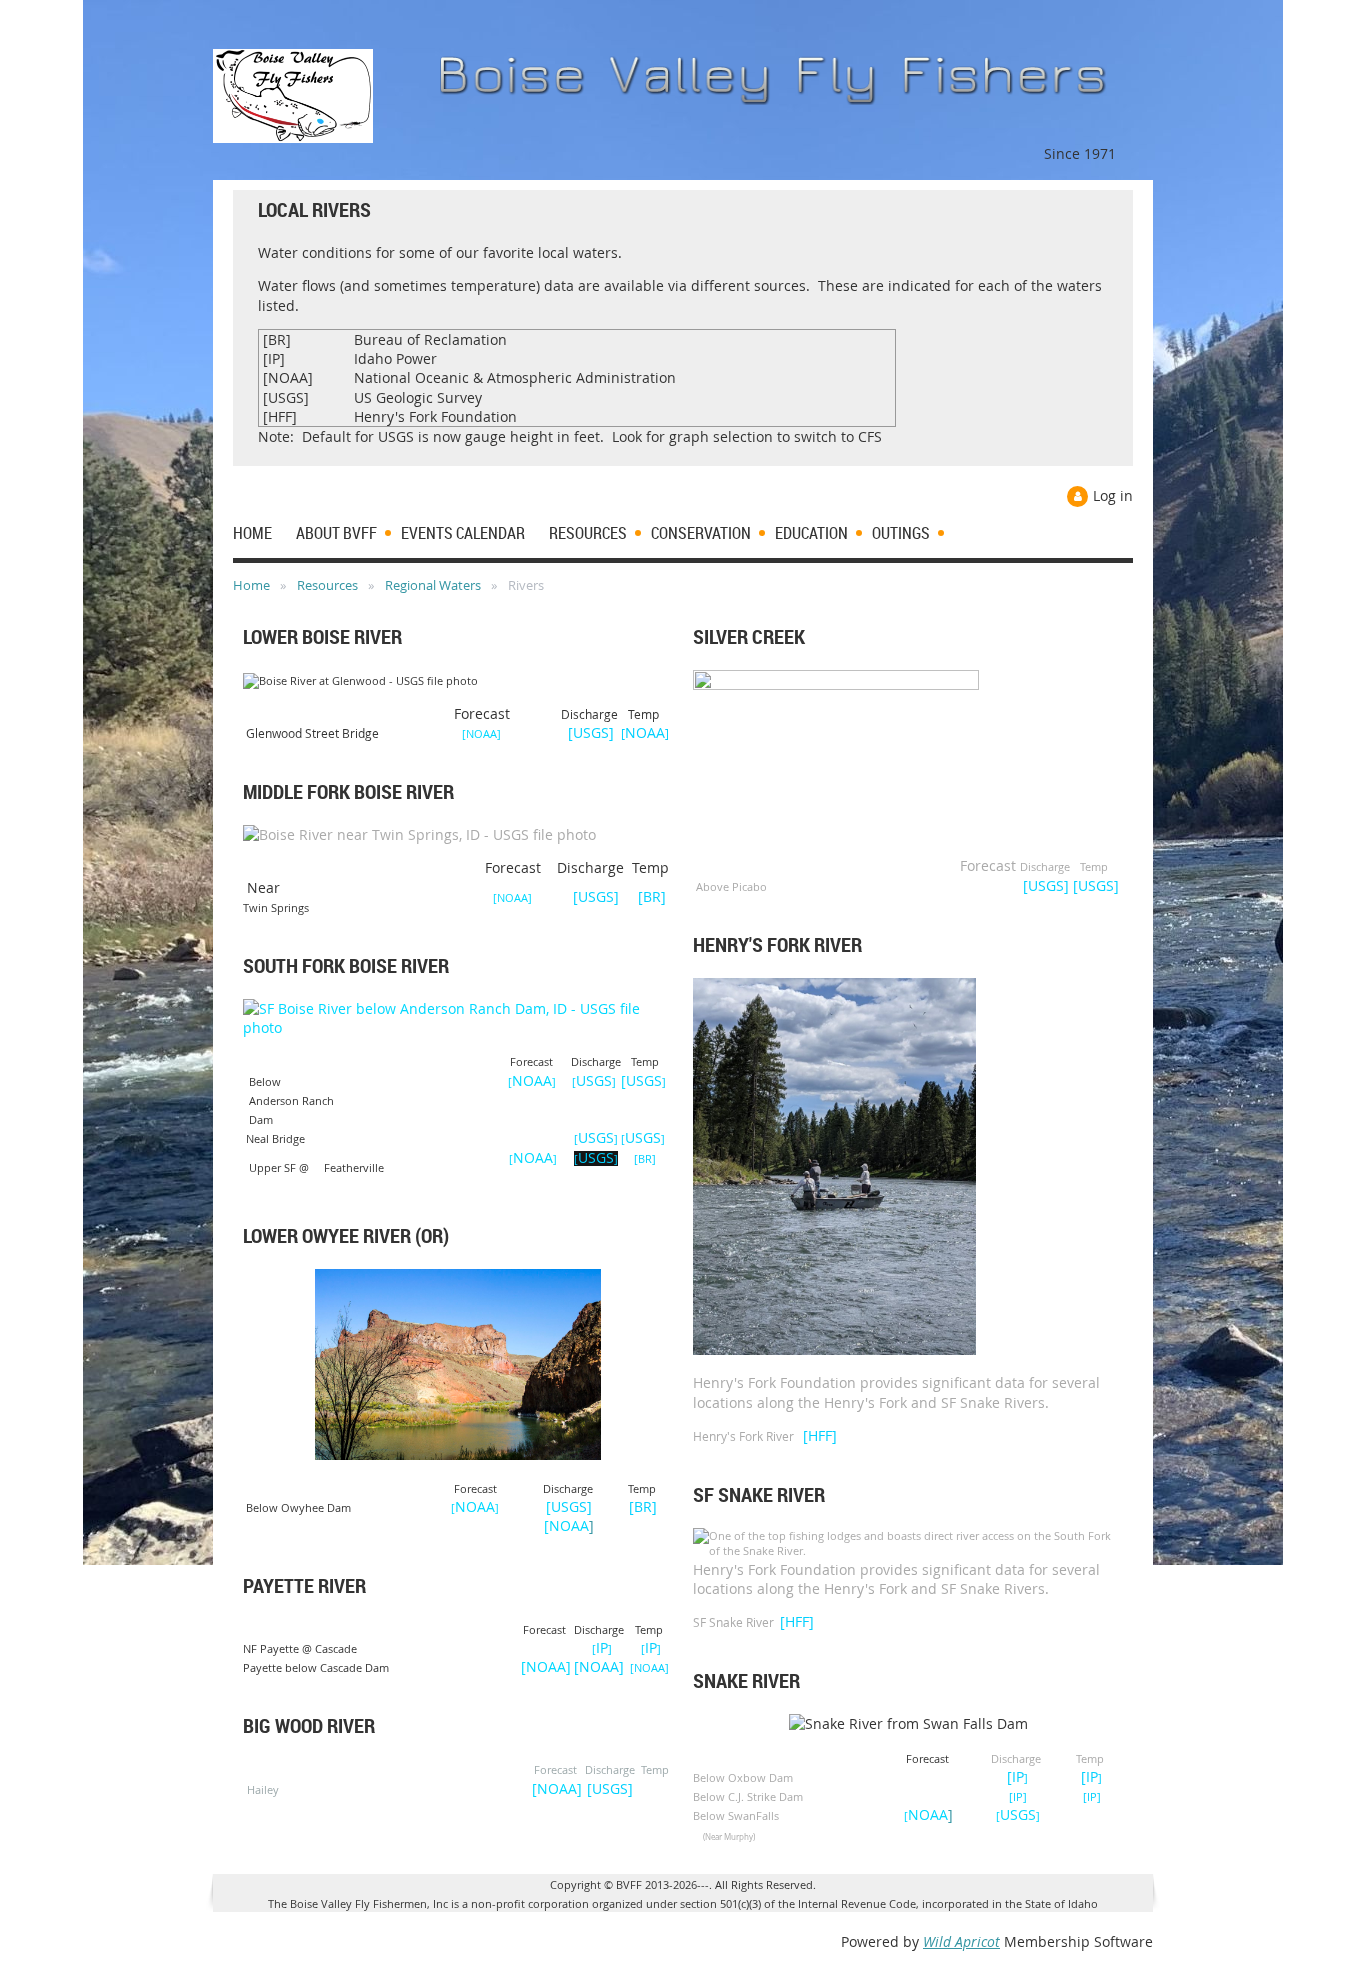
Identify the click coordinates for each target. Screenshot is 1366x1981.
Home (251, 585)
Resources (327, 585)
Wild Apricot (961, 1941)
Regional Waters (433, 585)
